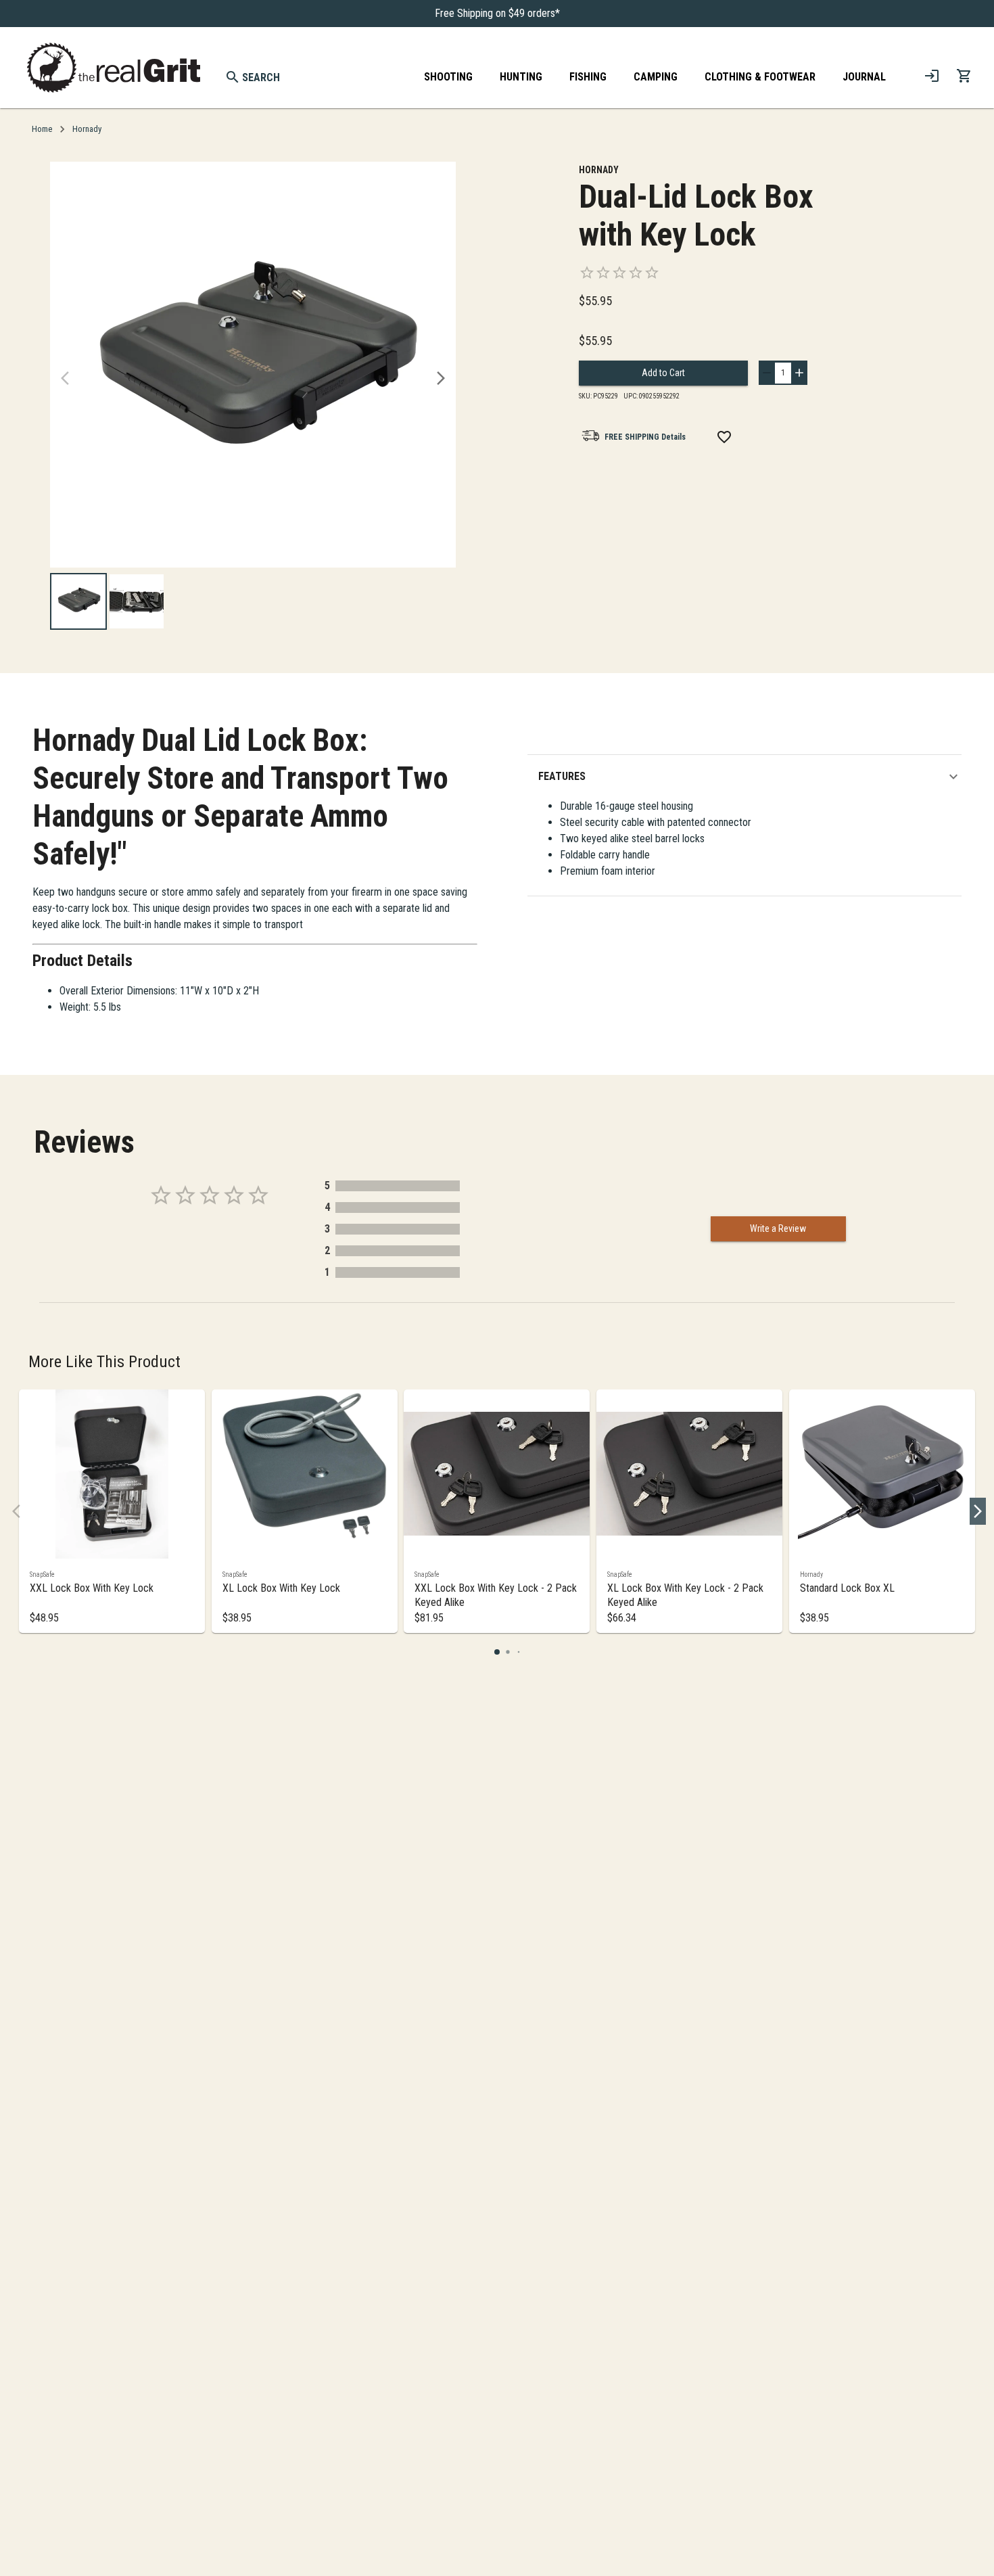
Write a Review (778, 1228)
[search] (233, 77)
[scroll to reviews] (714, 273)
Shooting (448, 77)
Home (42, 129)
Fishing (588, 77)
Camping (656, 77)
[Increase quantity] (799, 373)
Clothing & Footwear (760, 77)
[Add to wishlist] (724, 437)
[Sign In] (932, 76)
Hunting (521, 77)
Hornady (87, 129)
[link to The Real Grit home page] (114, 68)
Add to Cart (663, 373)
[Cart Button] (964, 76)
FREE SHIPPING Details (645, 437)
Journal (864, 77)
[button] (750, 777)
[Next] (441, 378)
